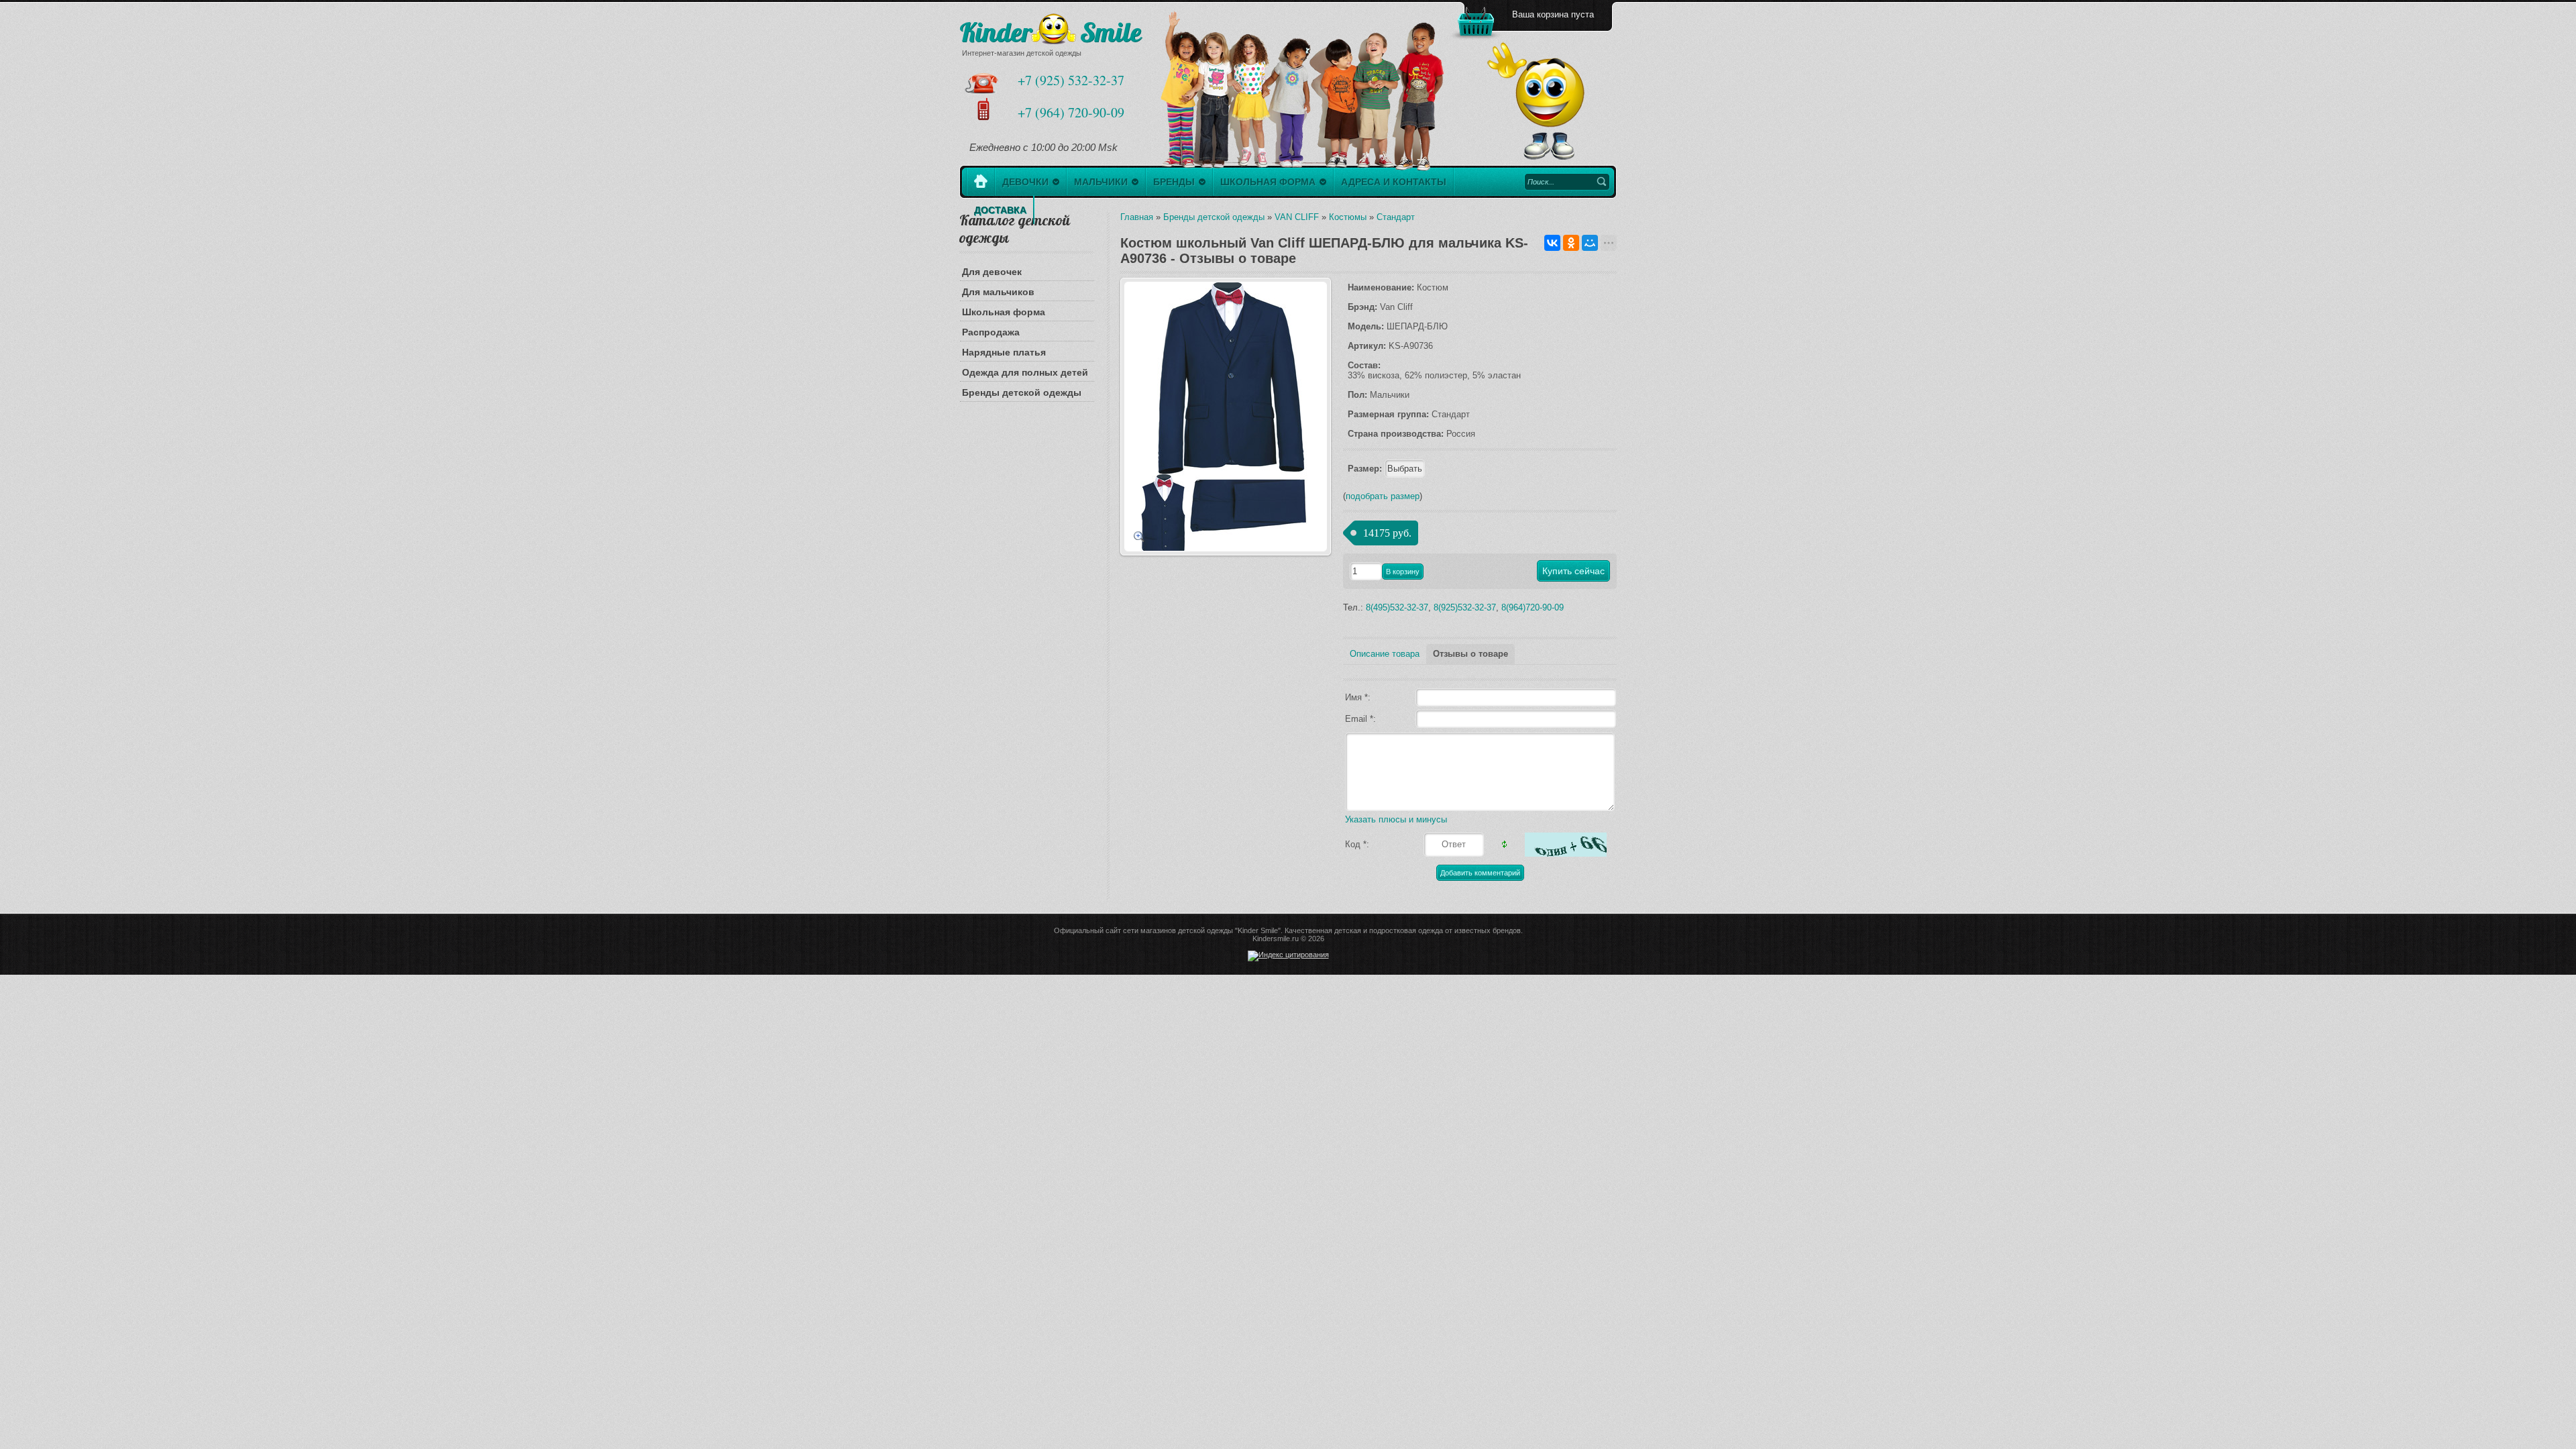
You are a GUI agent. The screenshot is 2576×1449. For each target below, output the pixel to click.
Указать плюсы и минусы (1396, 819)
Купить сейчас (1573, 571)
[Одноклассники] (1571, 243)
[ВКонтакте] (1552, 243)
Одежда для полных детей (1025, 372)
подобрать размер (1383, 496)
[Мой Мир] (1590, 243)
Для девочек (992, 272)
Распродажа (991, 332)
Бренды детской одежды (1022, 392)
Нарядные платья (1004, 352)
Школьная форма (1004, 312)
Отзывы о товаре (1470, 654)
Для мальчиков (998, 292)
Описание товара (1385, 654)
